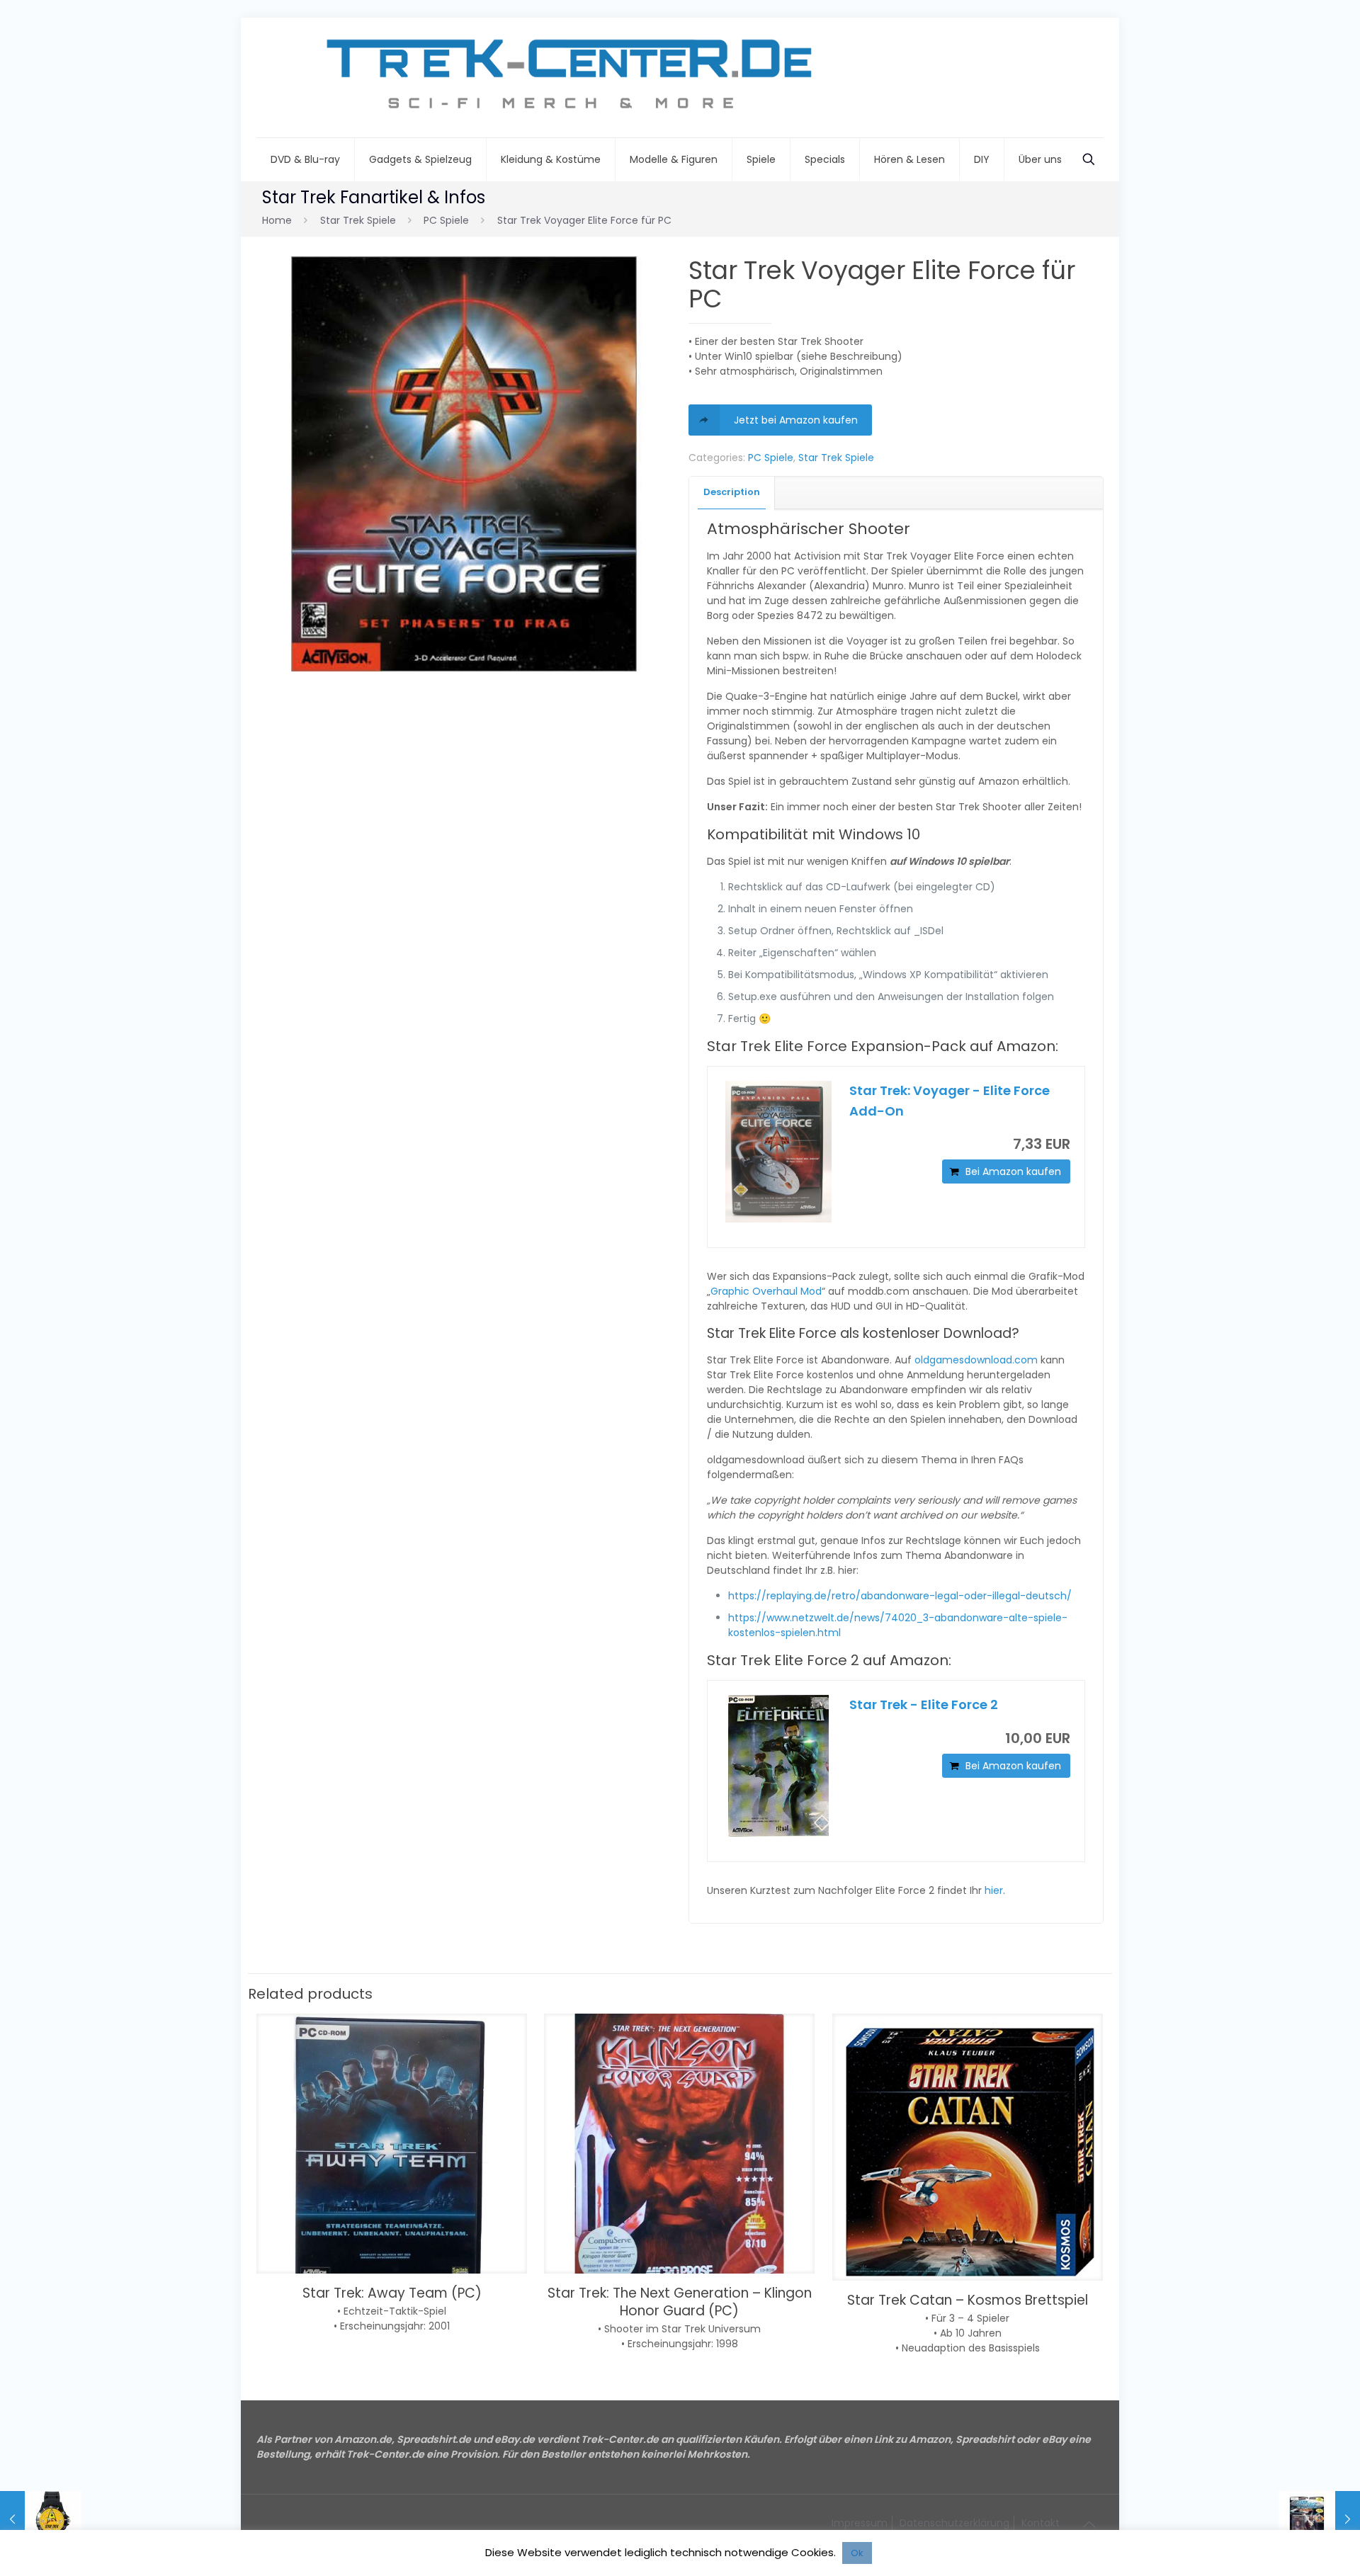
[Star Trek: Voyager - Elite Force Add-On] (778, 1152)
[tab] (732, 493)
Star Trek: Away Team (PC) (392, 2293)
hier (994, 1890)
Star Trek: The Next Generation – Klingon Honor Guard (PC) (680, 2302)
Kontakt (1041, 2523)
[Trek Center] (561, 78)
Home (277, 220)
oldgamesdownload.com (976, 1360)
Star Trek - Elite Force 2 (924, 1704)
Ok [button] (857, 2553)
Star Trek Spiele (358, 220)
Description (732, 492)
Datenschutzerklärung (954, 2523)
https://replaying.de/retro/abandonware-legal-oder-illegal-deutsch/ (900, 1596)
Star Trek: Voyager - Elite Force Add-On (950, 1101)
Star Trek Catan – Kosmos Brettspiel (968, 2300)
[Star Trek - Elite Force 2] (778, 1766)
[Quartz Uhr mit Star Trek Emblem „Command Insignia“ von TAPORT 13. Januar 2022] (41, 2519)
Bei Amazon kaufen (1013, 1171)
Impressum (860, 2523)
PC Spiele (446, 220)
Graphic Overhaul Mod (766, 1291)
